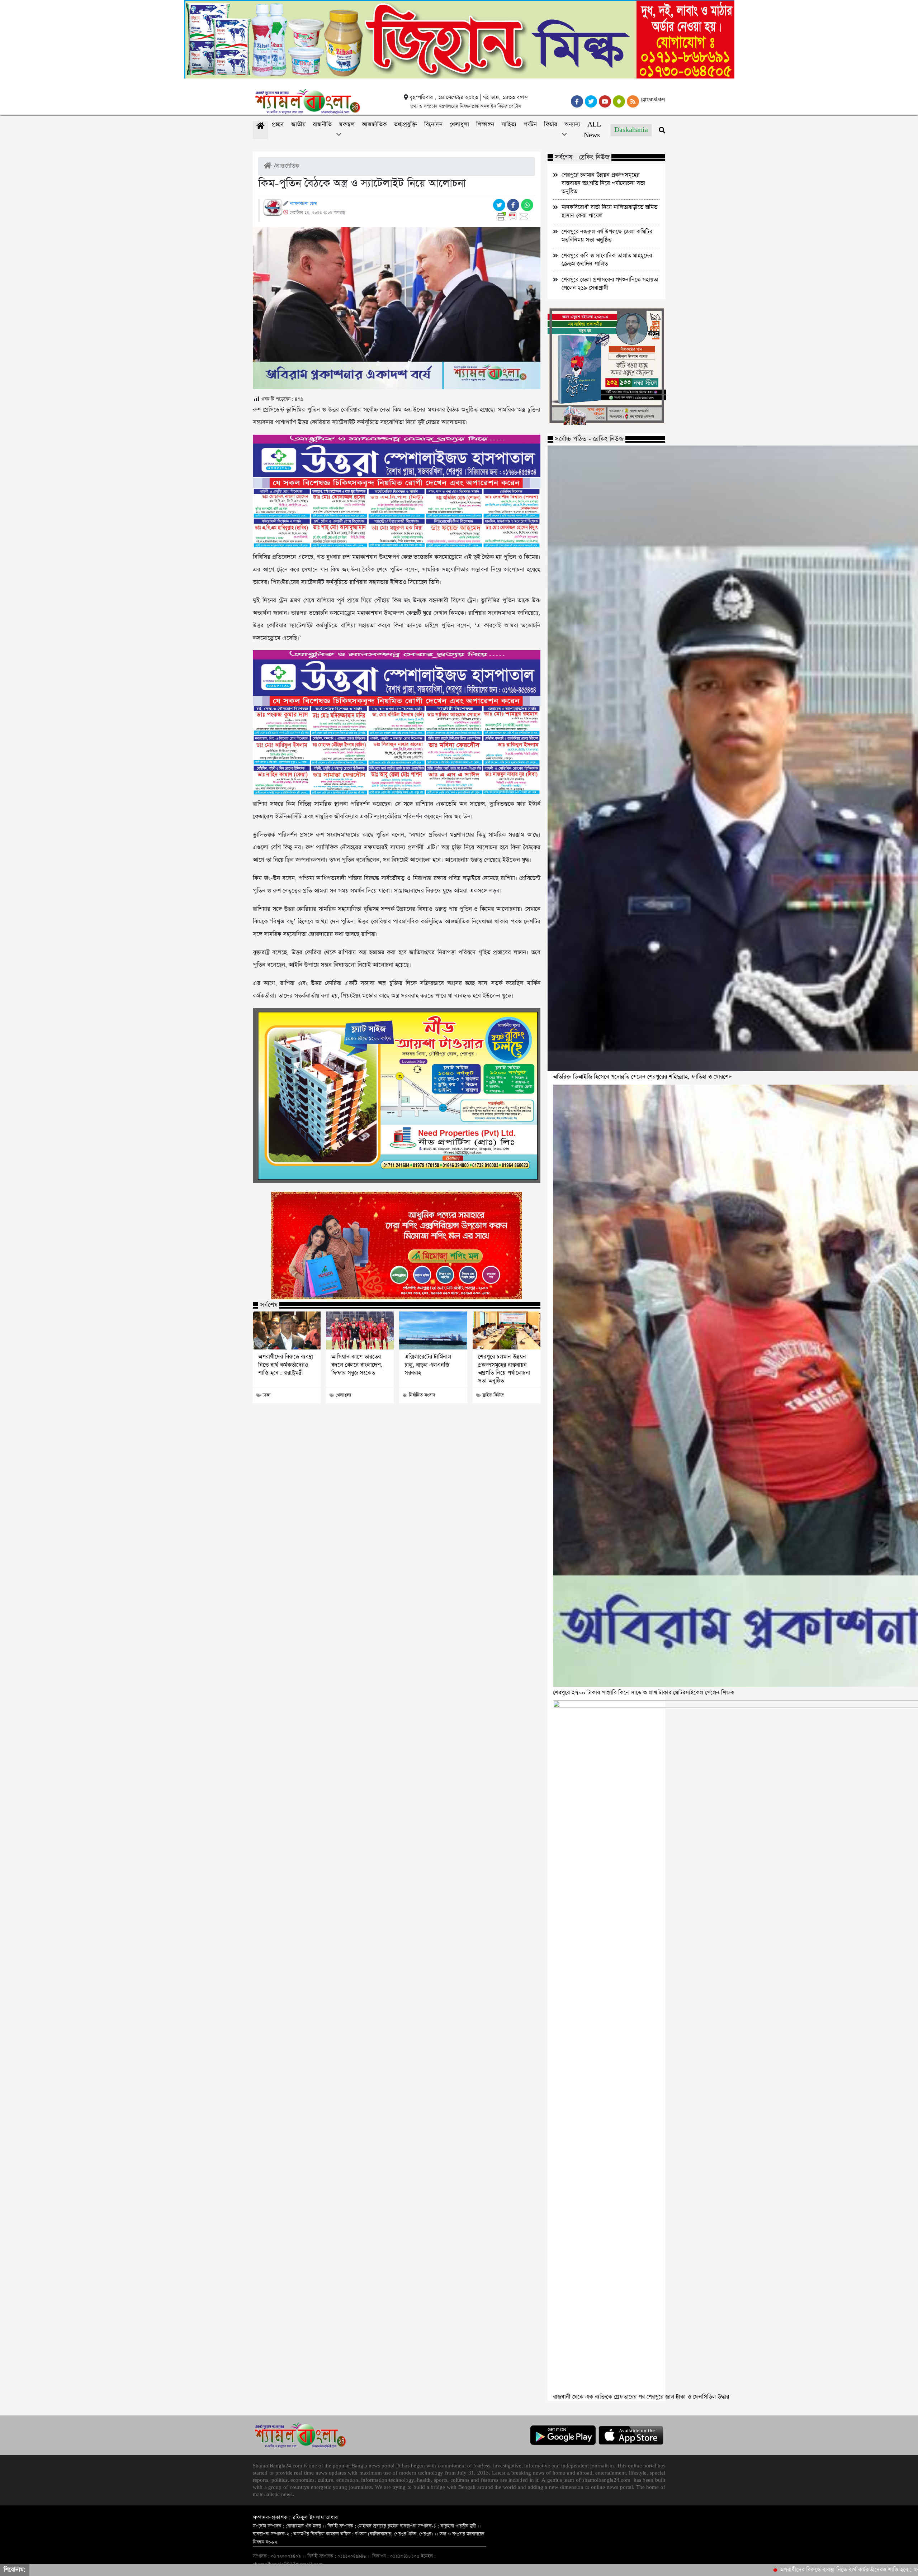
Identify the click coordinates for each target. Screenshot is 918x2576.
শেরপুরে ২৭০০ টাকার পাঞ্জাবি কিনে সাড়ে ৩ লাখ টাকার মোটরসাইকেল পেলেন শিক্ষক (644, 1693)
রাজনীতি (322, 125)
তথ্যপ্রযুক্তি (405, 125)
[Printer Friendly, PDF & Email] (514, 216)
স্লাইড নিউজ (493, 1395)
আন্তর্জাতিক (374, 125)
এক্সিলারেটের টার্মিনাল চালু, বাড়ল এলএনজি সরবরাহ (428, 1365)
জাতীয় (298, 125)
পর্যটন (530, 125)
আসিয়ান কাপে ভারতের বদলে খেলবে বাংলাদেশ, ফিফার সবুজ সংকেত (357, 1365)
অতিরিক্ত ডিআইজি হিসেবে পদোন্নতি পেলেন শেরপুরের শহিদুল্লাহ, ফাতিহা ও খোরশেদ (642, 1077)
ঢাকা (266, 1395)
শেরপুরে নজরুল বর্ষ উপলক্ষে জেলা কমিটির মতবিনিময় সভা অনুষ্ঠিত (607, 236)
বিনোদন (433, 125)
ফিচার (551, 125)
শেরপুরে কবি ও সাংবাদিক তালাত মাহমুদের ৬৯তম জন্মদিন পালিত (607, 260)
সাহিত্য (509, 125)
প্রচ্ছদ (278, 125)
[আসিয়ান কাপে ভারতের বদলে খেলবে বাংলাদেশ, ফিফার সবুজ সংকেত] (360, 1330)
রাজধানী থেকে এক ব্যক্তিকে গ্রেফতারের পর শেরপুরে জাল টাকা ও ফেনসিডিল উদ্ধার (641, 2397)
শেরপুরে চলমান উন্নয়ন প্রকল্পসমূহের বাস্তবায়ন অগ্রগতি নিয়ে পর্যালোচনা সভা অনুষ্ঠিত (504, 1369)
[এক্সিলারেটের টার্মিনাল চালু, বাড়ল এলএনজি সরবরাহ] (433, 1330)
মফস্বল (347, 125)
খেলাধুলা (459, 125)
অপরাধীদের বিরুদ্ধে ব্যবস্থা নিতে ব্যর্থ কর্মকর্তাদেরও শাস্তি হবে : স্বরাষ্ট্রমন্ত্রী (286, 1365)
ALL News (592, 130)
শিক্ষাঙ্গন (485, 125)
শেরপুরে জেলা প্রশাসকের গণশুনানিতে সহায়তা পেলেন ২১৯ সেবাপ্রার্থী (610, 284)
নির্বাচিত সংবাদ (422, 1395)
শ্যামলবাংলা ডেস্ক (303, 204)
